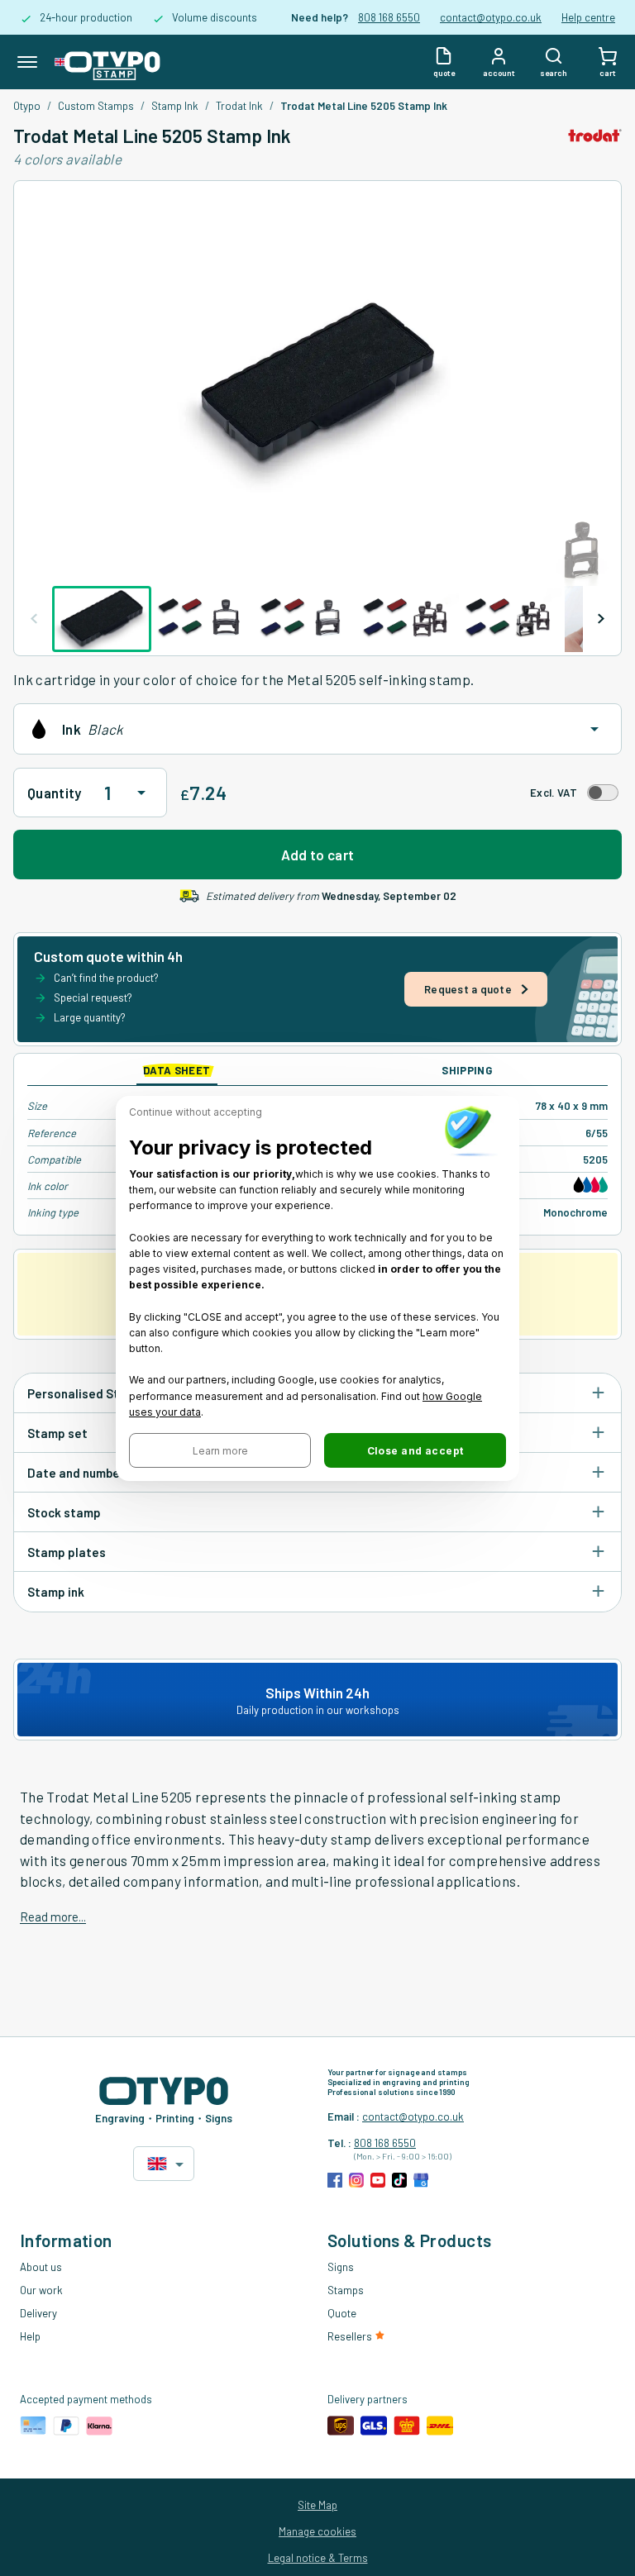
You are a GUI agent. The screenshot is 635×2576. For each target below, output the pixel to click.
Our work (41, 2290)
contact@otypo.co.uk (491, 17)
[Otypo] (107, 62)
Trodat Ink (239, 106)
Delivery (38, 2313)
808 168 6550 (389, 17)
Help (30, 2336)
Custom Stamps (96, 106)
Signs (341, 2267)
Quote (342, 2313)
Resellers (351, 2336)
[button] (220, 1450)
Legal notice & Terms (318, 2558)
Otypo (27, 106)
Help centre (588, 17)
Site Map (317, 2505)
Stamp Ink (175, 106)
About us (41, 2267)
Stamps (346, 2290)
